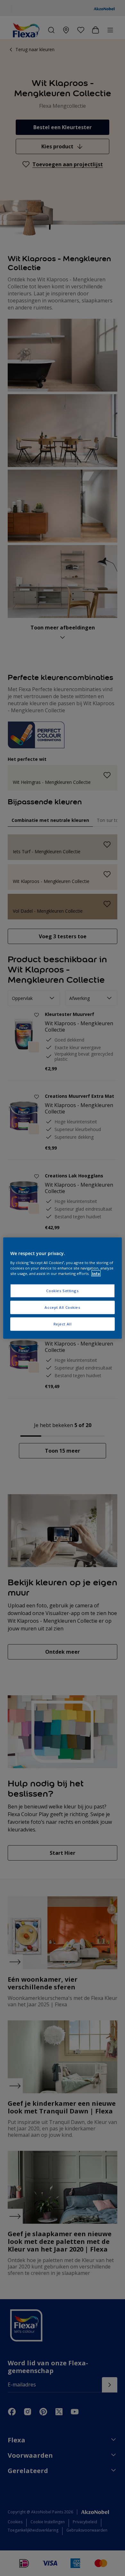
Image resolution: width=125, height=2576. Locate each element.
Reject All (63, 1324)
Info (96, 1273)
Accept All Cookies (62, 1307)
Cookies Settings (62, 1291)
